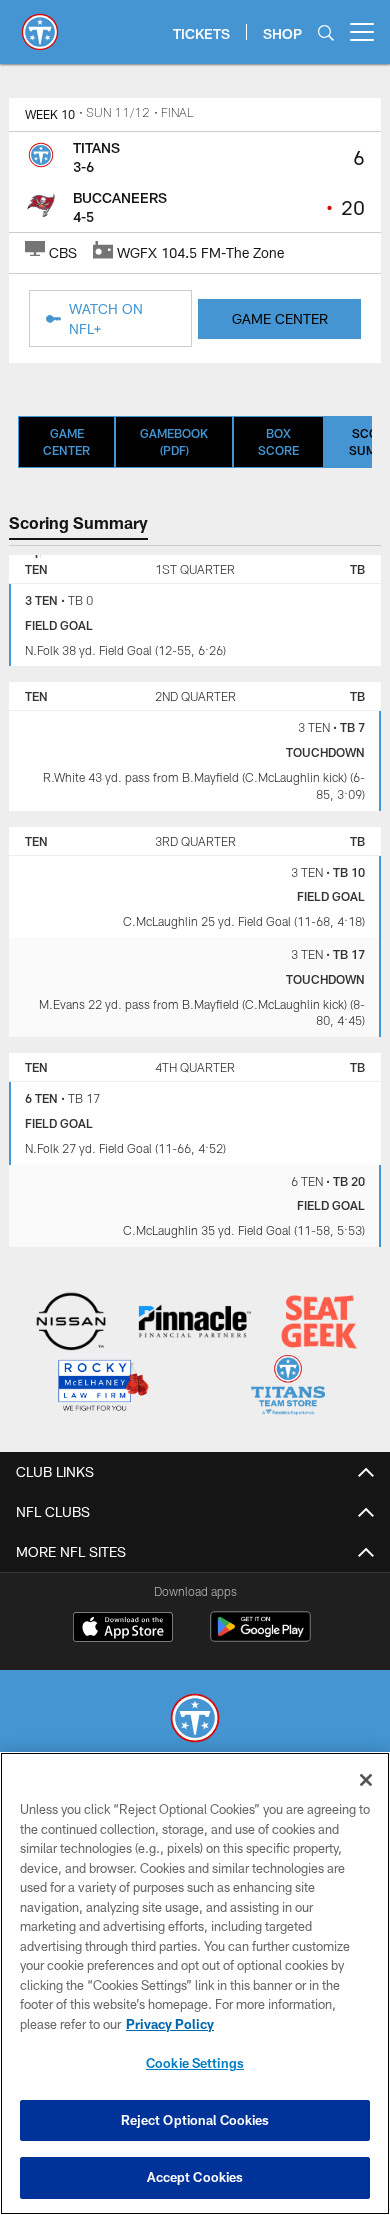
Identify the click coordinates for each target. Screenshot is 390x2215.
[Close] (366, 1780)
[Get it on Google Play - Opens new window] (260, 1636)
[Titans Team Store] (288, 1387)
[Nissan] (71, 1323)
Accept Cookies (195, 2177)
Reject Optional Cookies (195, 2120)
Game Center (66, 441)
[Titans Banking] (195, 1323)
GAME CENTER (280, 318)
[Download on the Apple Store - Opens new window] (123, 1629)
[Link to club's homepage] (40, 24)
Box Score (278, 441)
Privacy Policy (170, 2024)
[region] (195, 1983)
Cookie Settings (195, 2063)
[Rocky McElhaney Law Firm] (102, 1387)
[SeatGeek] (319, 1323)
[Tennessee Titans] (195, 1720)
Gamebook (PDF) (174, 441)
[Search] (326, 32)
